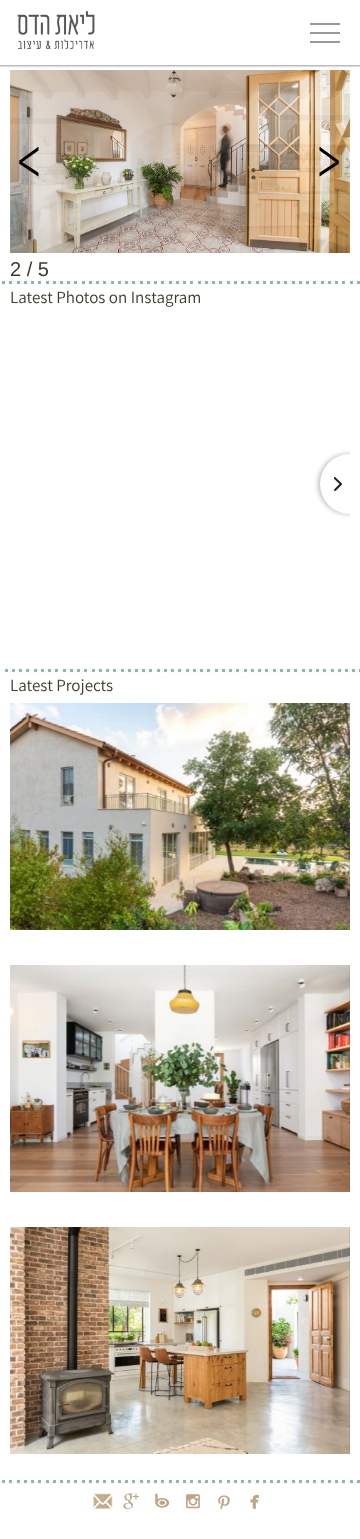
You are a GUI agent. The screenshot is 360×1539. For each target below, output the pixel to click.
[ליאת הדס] (56, 28)
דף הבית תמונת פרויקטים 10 (180, 161)
